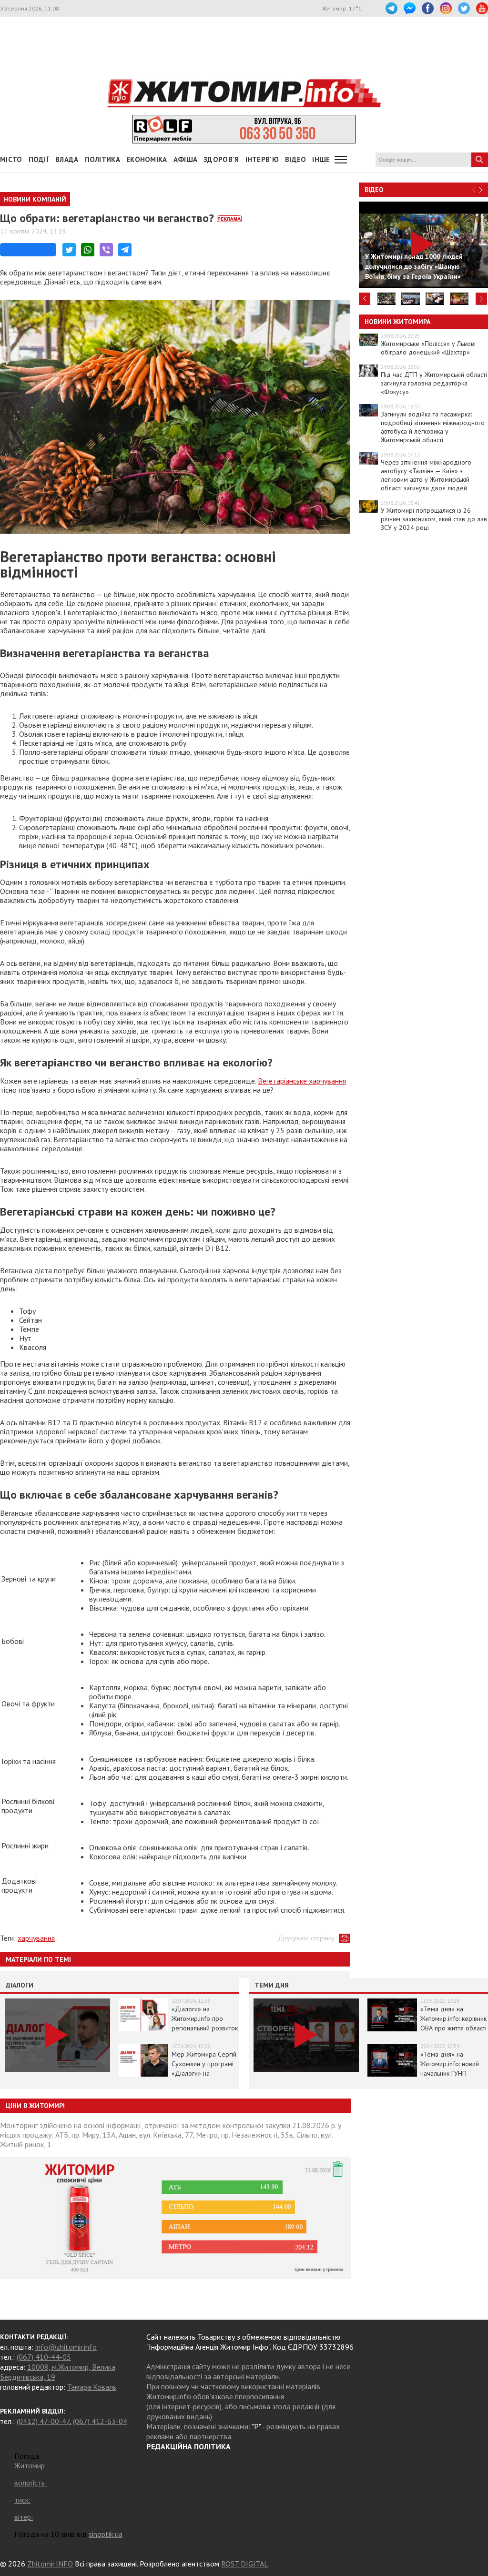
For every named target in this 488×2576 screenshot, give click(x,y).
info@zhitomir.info (66, 2347)
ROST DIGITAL (245, 2564)
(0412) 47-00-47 (43, 2421)
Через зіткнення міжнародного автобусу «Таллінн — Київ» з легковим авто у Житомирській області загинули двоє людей (426, 475)
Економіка (147, 159)
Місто (11, 159)
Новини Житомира (397, 322)
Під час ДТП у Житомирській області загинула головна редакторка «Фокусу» (434, 383)
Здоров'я (221, 159)
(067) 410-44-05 (44, 2357)
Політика (102, 159)
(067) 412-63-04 (100, 2421)
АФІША (186, 159)
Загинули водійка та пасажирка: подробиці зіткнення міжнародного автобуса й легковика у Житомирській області (433, 427)
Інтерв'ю (262, 159)
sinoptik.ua (106, 2534)
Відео (374, 190)
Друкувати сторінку (306, 1938)
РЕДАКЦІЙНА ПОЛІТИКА (188, 2446)
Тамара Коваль (92, 2387)
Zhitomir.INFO (50, 2564)
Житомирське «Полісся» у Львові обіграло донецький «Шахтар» (428, 348)
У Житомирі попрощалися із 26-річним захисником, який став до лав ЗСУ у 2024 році (434, 519)
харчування (36, 1938)
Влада (67, 159)
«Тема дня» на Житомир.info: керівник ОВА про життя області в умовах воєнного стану (453, 2028)
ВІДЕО (296, 159)
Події (39, 159)
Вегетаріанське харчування (302, 1081)
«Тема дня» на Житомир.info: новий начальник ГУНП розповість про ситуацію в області (450, 2073)
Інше (321, 159)
